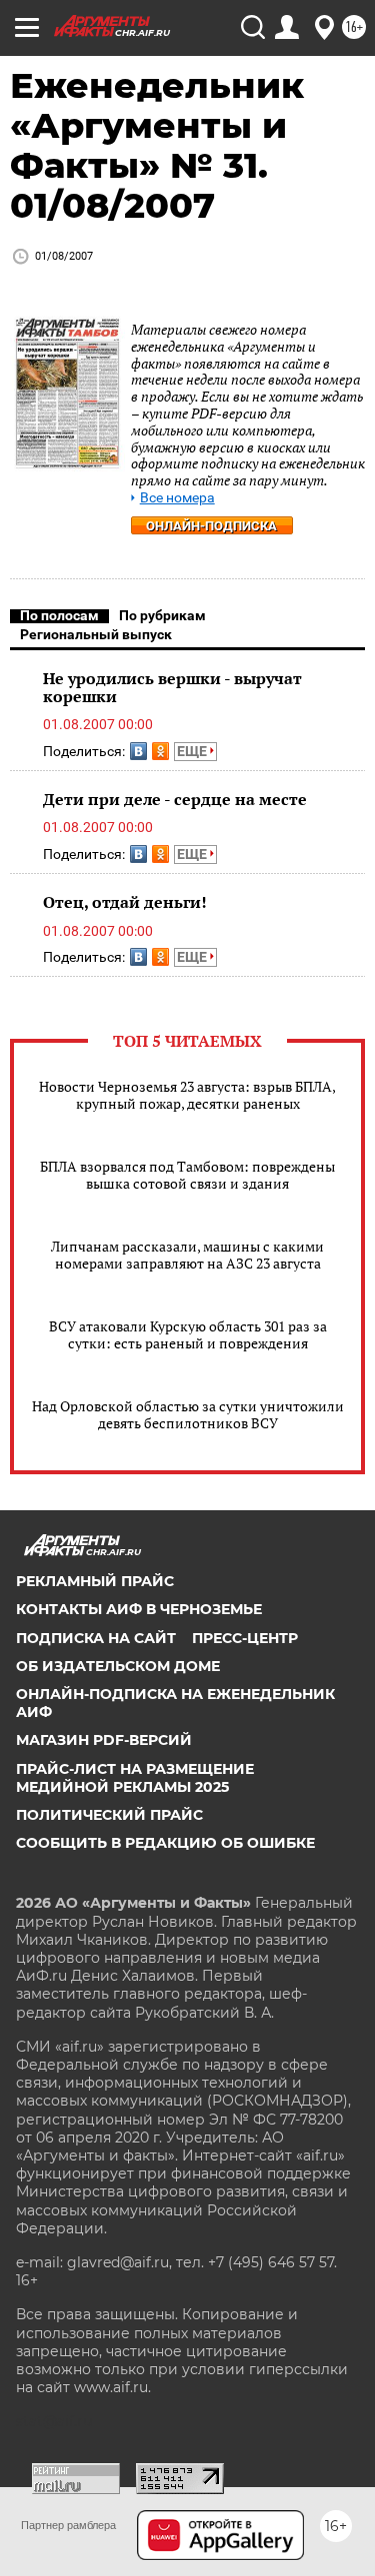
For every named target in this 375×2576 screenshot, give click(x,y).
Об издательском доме (118, 1666)
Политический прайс (109, 1815)
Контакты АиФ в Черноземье (139, 1609)
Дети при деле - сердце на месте (175, 799)
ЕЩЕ (193, 751)
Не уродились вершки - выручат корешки (172, 687)
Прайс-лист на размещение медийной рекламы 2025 (135, 1778)
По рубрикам (162, 615)
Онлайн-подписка (211, 526)
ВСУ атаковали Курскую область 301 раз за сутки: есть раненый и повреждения (188, 1334)
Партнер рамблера (68, 2525)
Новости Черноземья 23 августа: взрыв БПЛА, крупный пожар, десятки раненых (187, 1095)
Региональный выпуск (96, 634)
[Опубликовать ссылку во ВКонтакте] (138, 751)
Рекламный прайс (95, 1581)
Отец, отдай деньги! (125, 902)
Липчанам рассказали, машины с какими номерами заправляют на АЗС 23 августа (187, 1255)
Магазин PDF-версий (104, 1740)
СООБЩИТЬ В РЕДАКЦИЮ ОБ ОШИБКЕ (165, 1843)
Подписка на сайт (96, 1638)
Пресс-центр (245, 1638)
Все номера (177, 498)
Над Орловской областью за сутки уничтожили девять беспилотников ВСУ (188, 1414)
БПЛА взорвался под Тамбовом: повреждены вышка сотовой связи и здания (187, 1175)
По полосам (59, 615)
